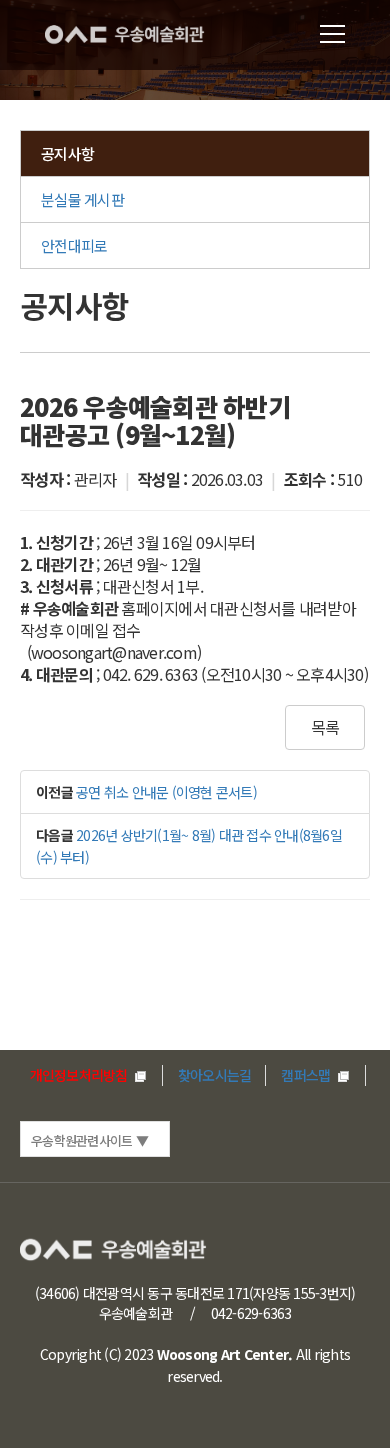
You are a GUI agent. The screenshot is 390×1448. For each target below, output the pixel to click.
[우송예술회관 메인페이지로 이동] (138, 34)
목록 (325, 727)
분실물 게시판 (82, 199)
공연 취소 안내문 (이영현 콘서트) (166, 792)
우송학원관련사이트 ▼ (89, 1140)
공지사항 (67, 153)
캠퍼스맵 (307, 1075)
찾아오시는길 (215, 1075)
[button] (332, 35)
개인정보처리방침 (80, 1075)
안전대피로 (74, 245)
